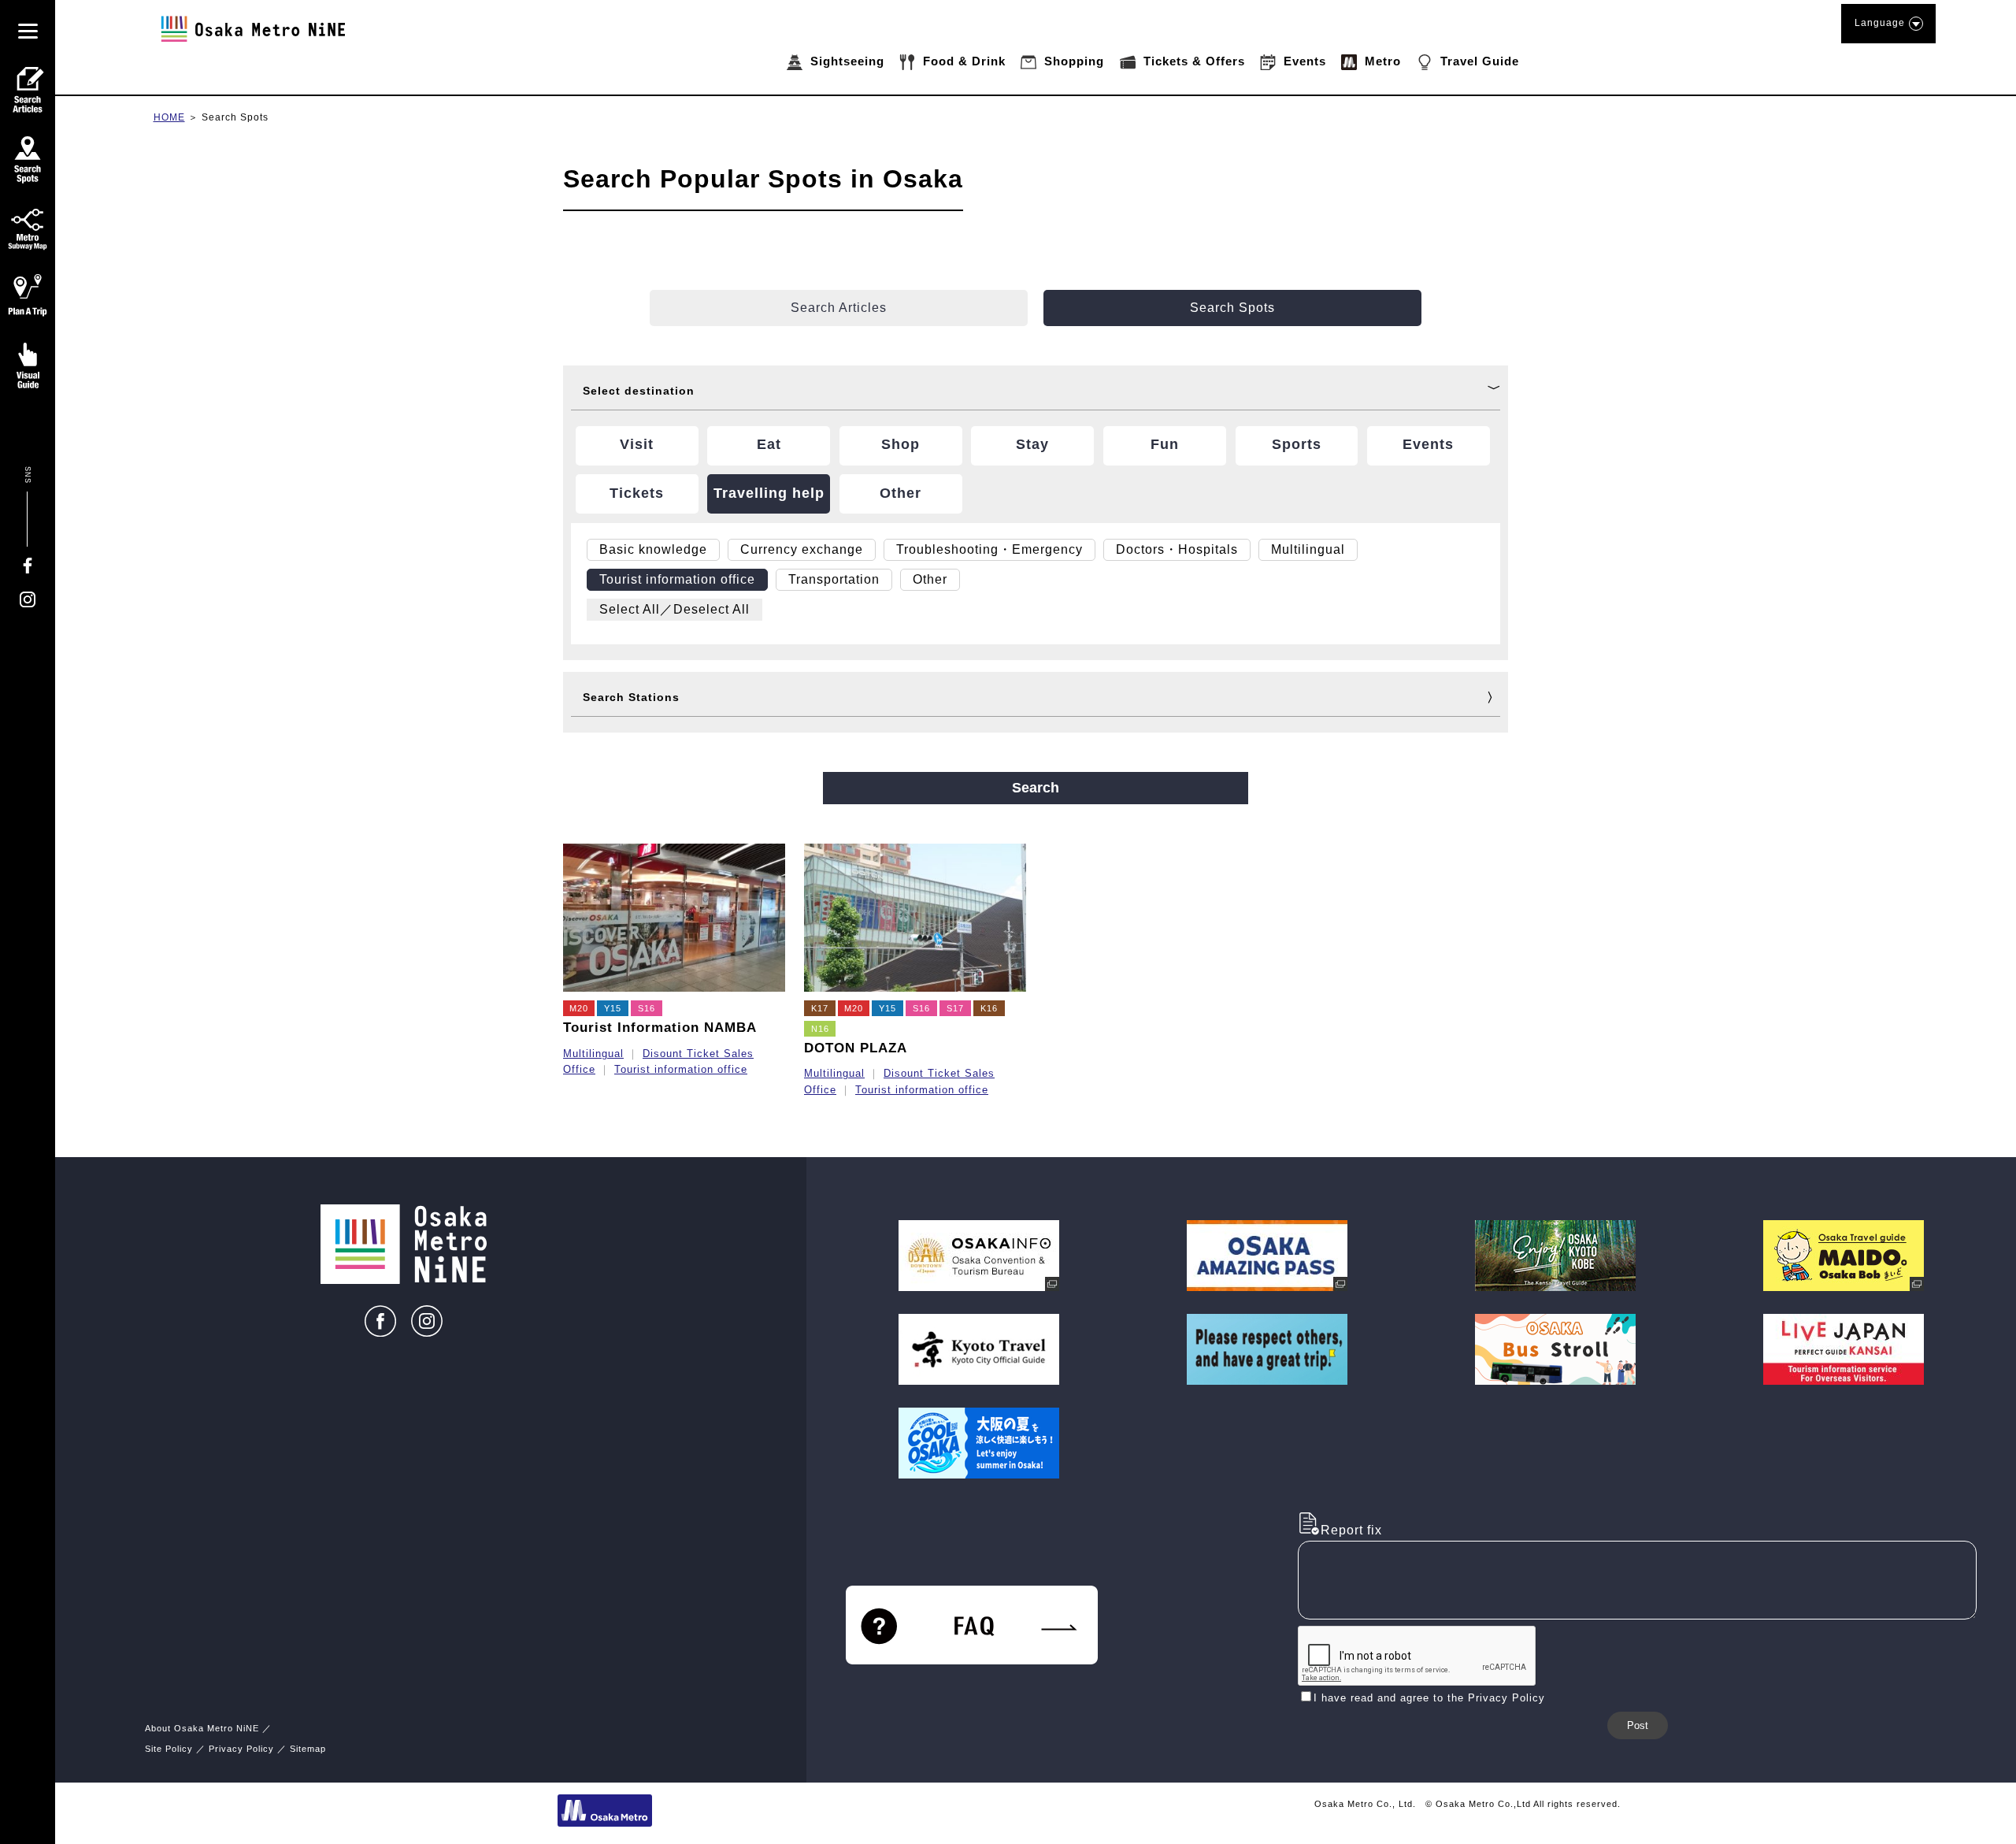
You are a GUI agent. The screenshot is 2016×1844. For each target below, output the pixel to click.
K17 (820, 1008)
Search (1036, 788)
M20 (579, 1008)
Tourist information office (681, 1069)
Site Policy (169, 1749)
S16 (647, 1008)
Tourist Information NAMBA (660, 1028)
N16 (820, 1029)
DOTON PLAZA (856, 1048)
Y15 (613, 1008)
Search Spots (235, 117)
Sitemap (308, 1749)
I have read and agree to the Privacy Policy (1429, 1698)
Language (1880, 23)
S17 (955, 1008)
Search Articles (839, 308)
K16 (989, 1008)
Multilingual (593, 1054)
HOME (169, 117)
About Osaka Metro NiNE (202, 1728)
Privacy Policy (241, 1749)
